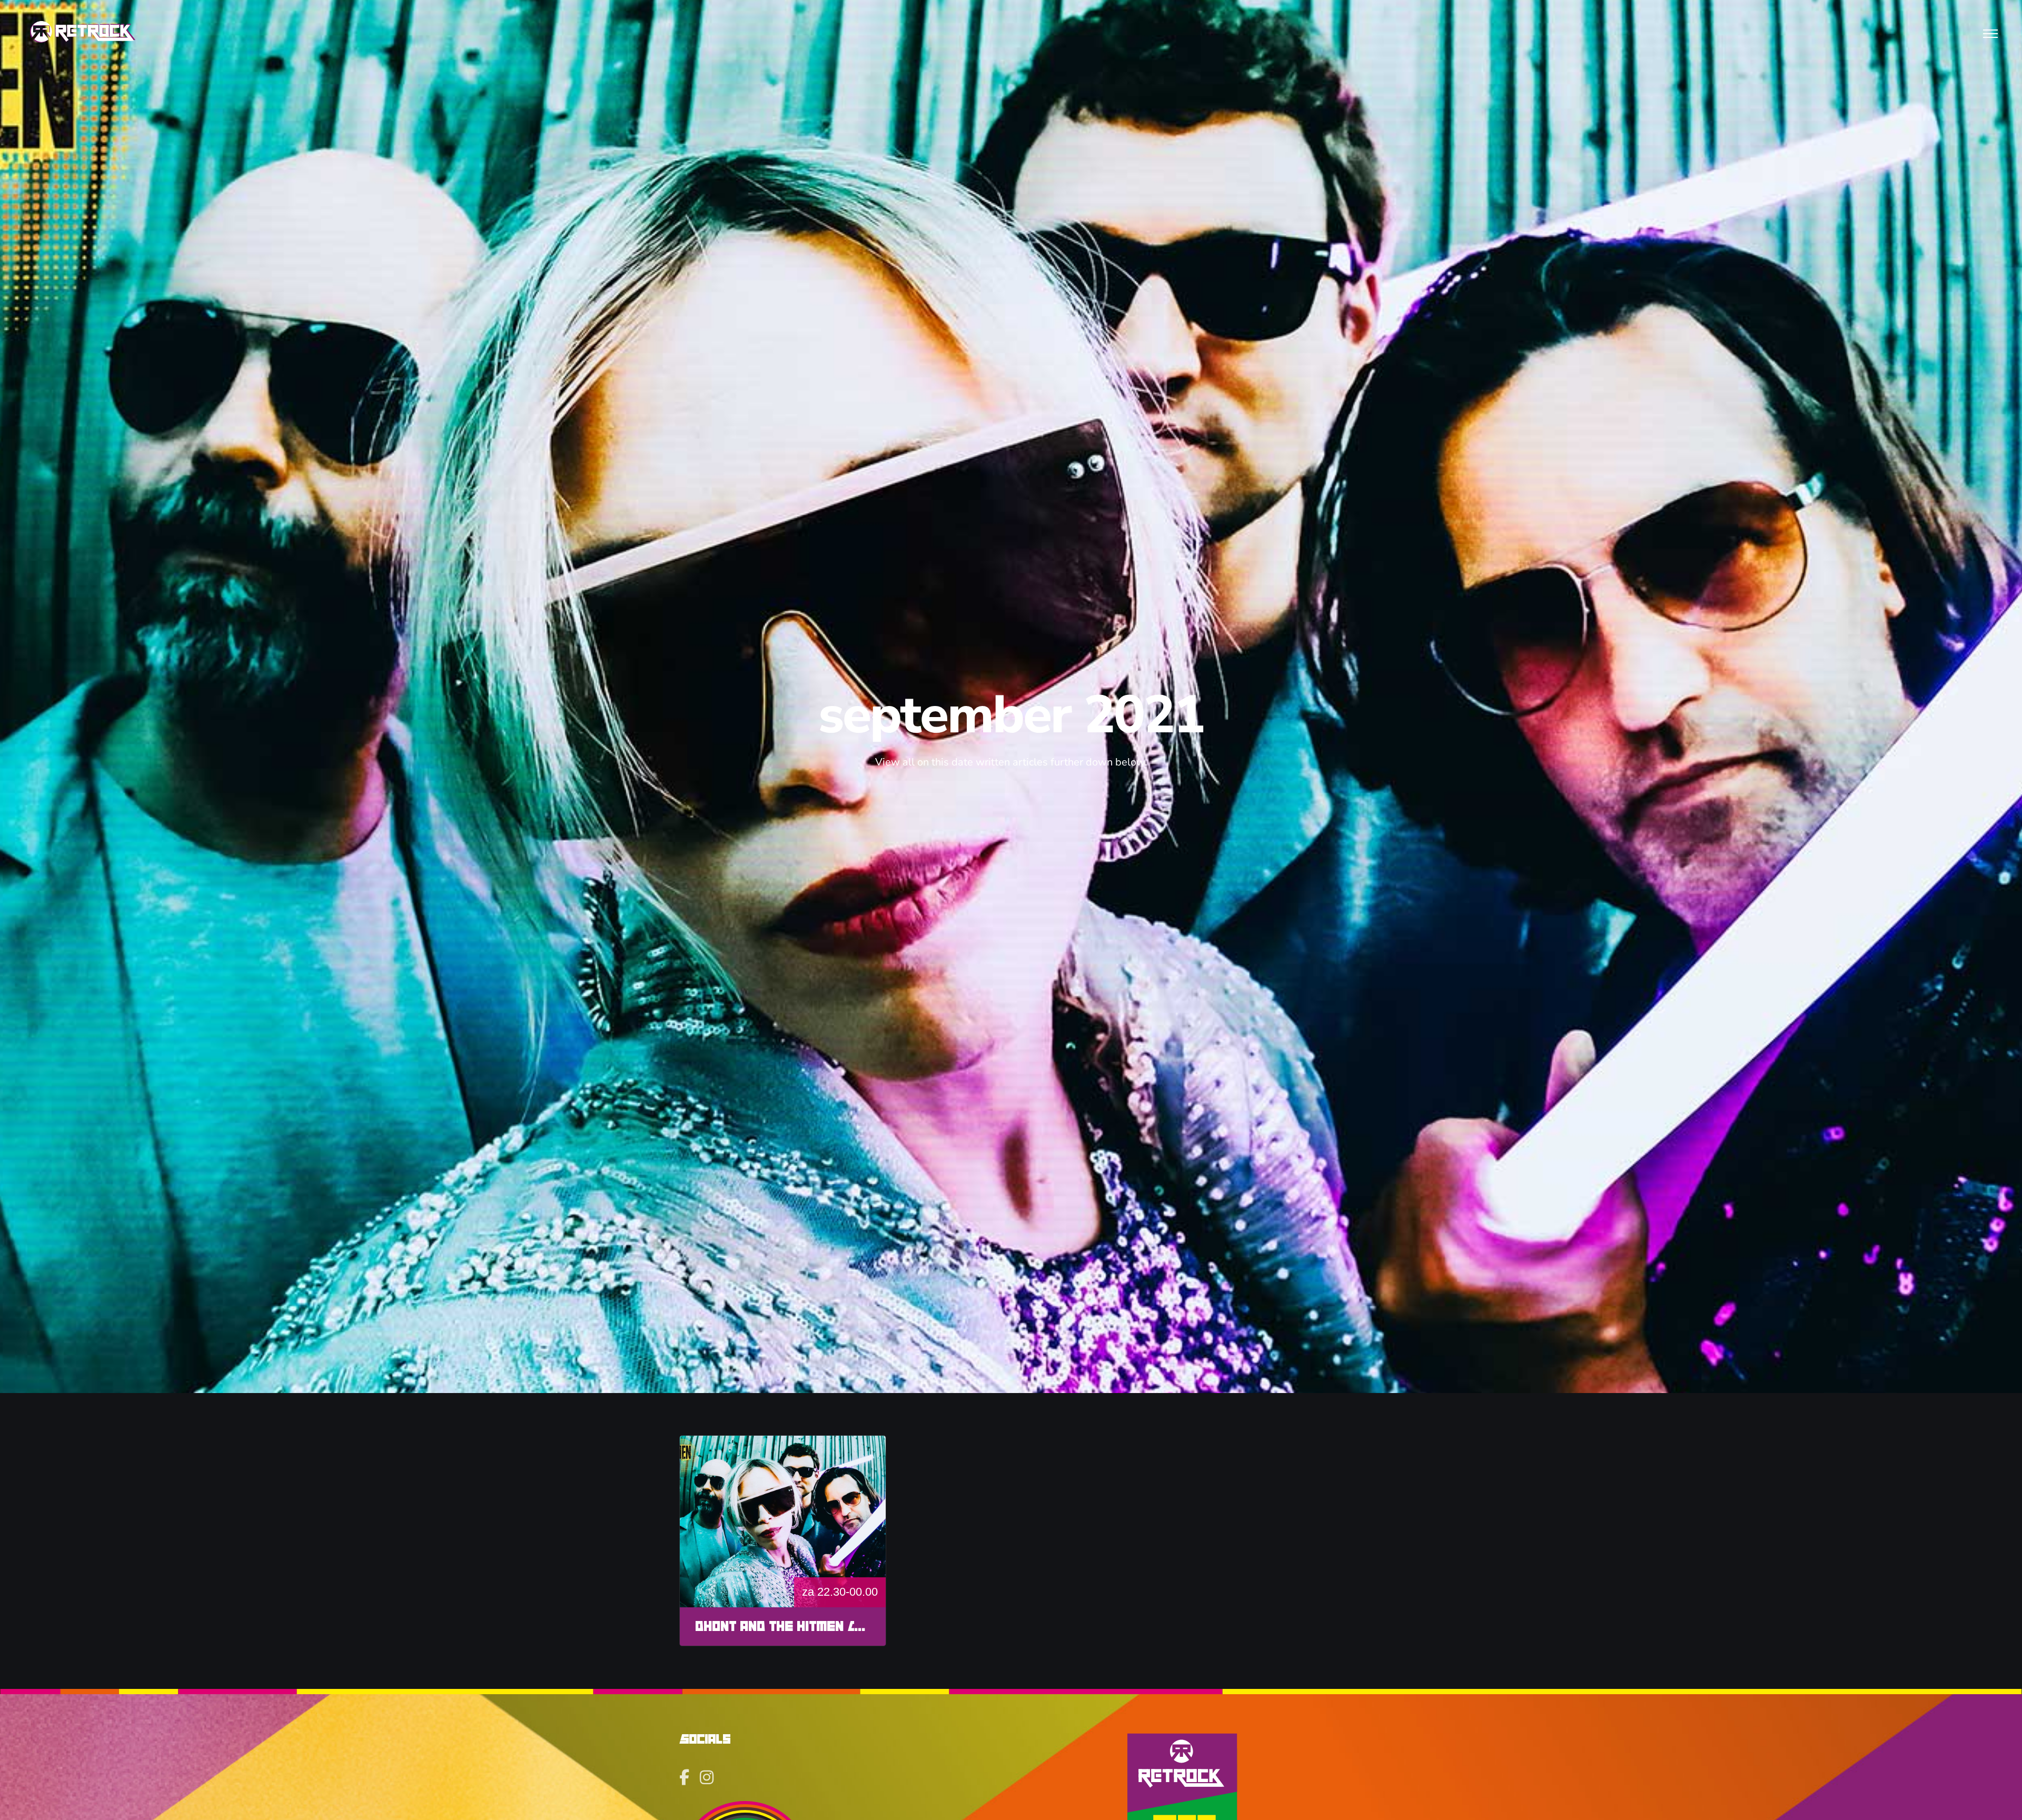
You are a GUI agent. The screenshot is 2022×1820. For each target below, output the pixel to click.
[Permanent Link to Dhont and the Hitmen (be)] (783, 1521)
